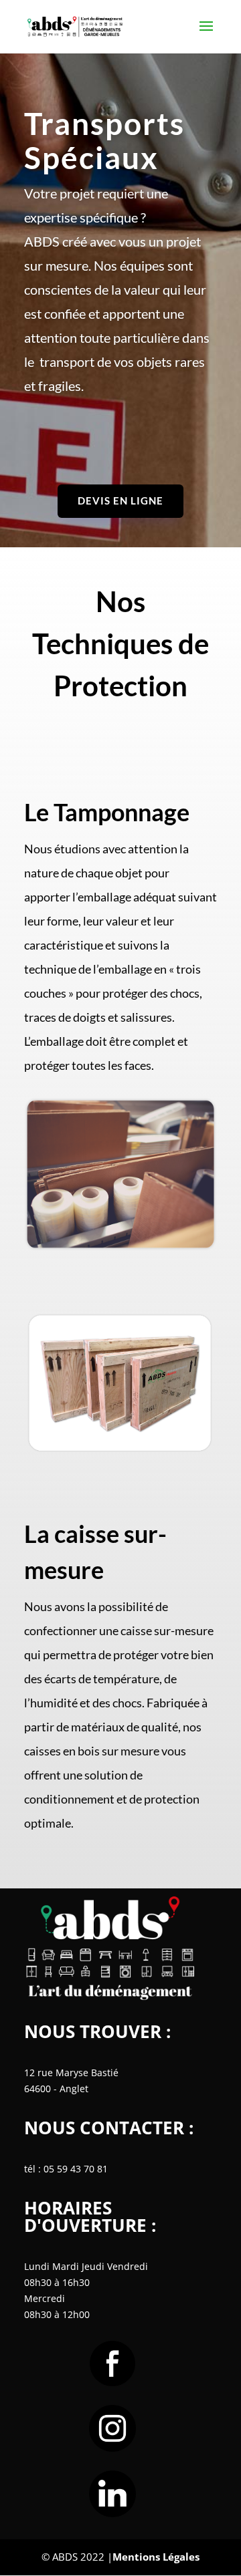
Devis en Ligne (120, 500)
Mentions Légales (156, 2557)
